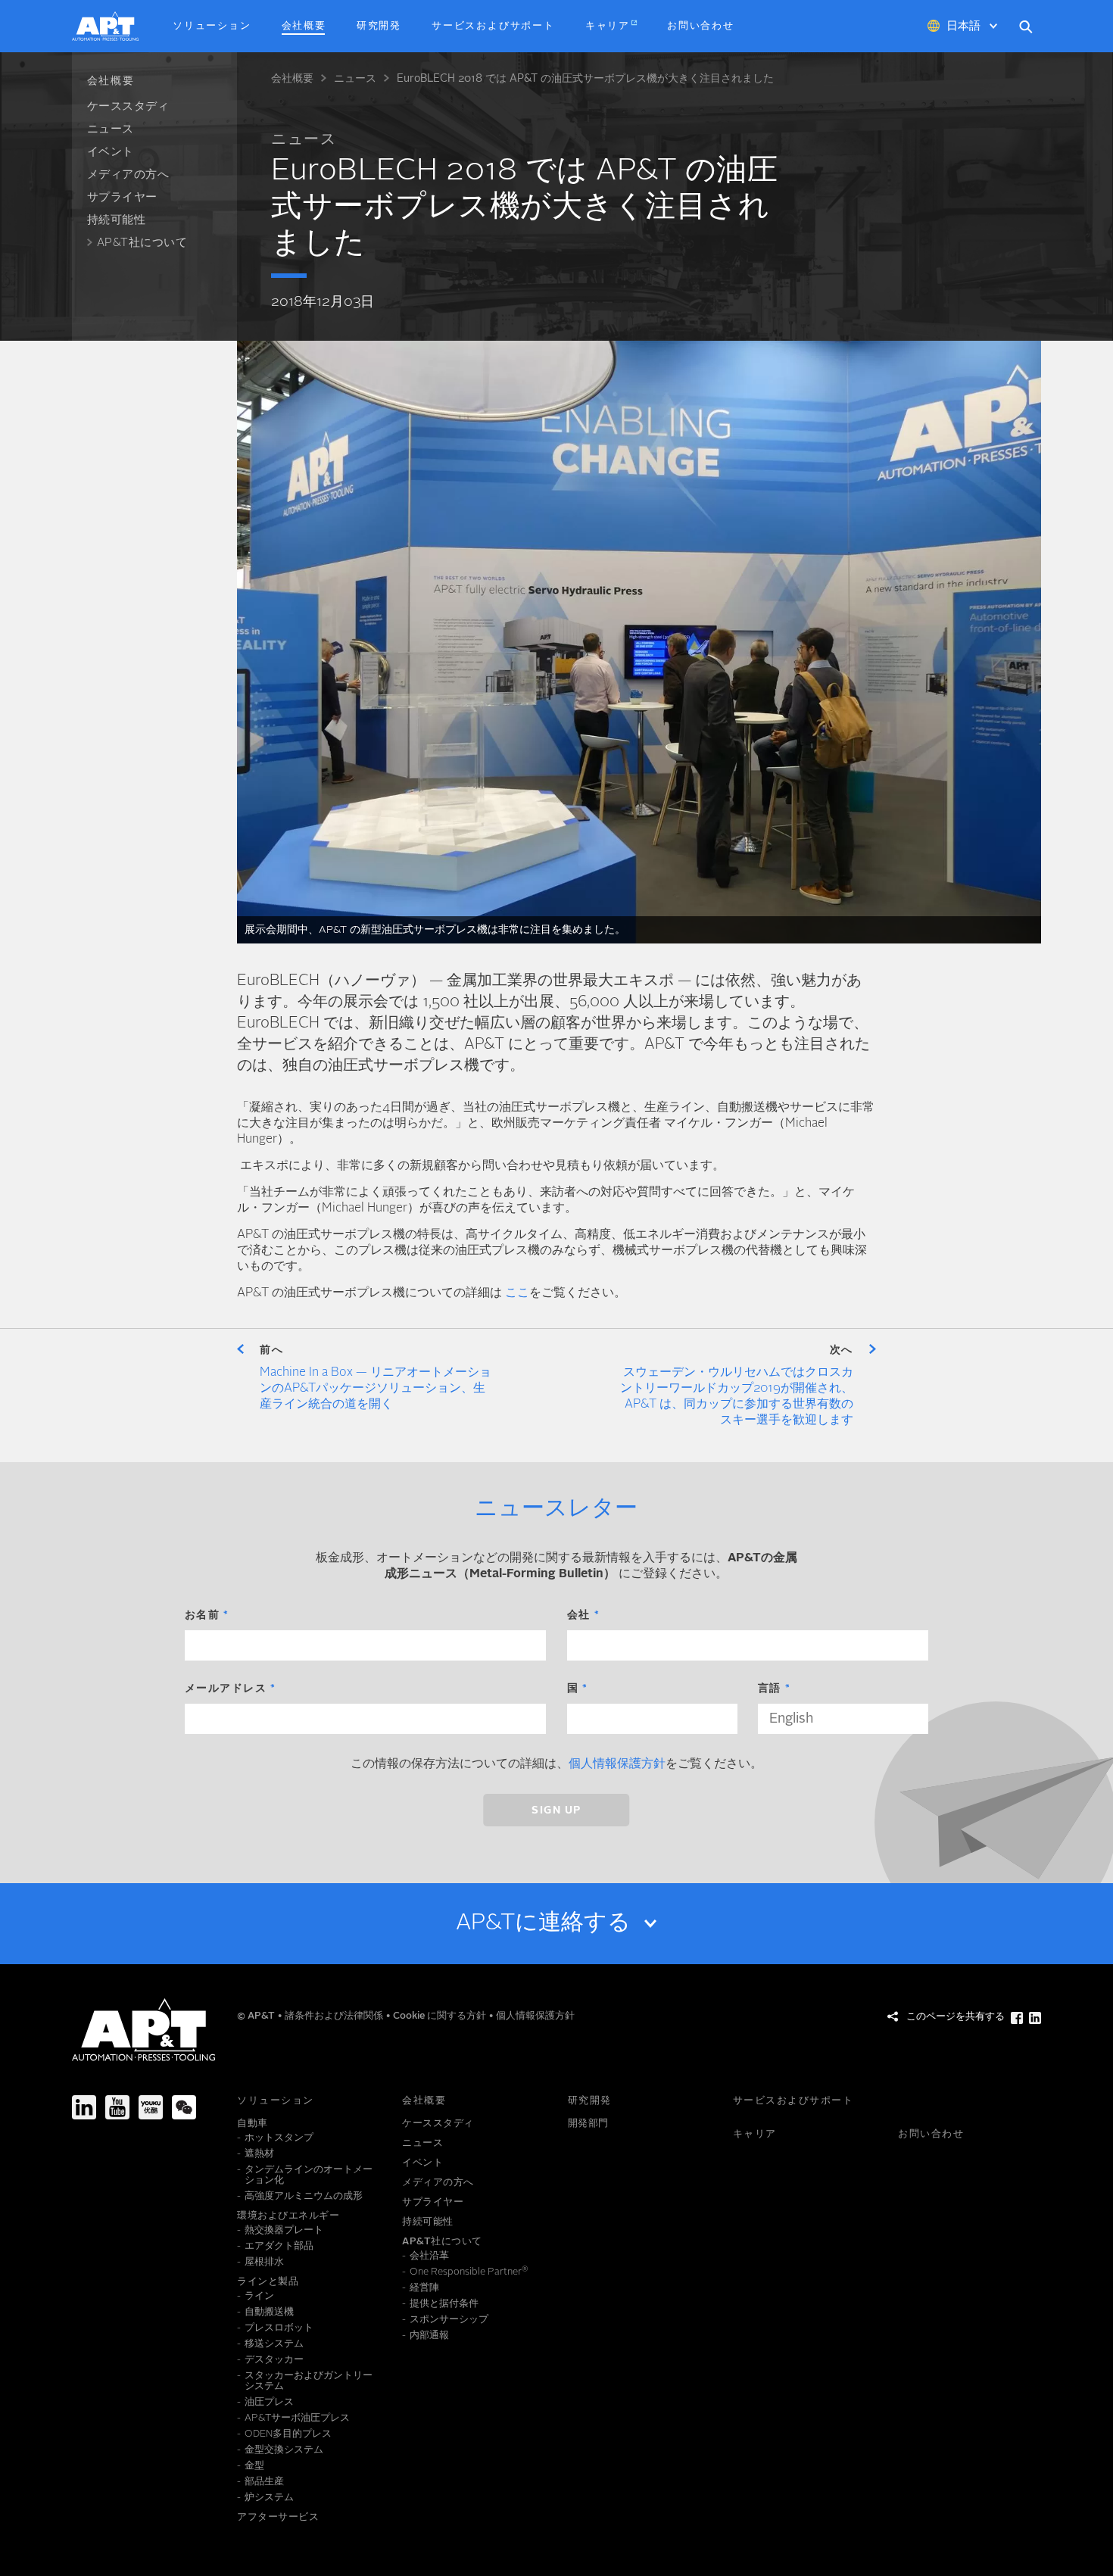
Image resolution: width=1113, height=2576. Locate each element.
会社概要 (292, 79)
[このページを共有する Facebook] (1017, 2018)
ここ (517, 1293)
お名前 (203, 1615)
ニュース (355, 79)
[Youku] (151, 2107)
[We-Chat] (184, 2107)
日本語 (963, 27)
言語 (770, 1689)
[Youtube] (117, 2107)
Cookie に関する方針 (441, 2016)
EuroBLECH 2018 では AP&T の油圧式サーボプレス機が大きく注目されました (585, 79)
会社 (579, 1615)
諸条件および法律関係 (335, 2016)
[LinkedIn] (84, 2107)
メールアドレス (226, 1689)
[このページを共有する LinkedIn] (1035, 2018)
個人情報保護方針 (617, 1764)
